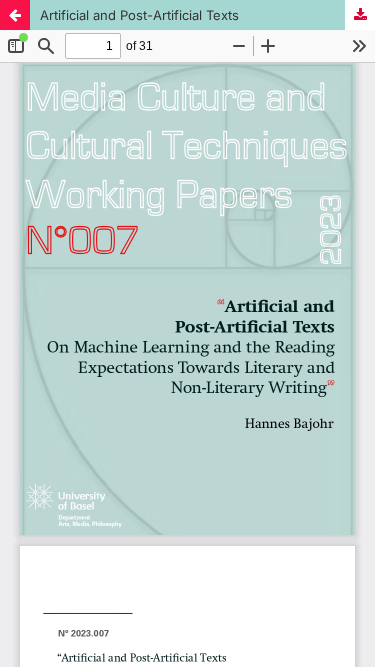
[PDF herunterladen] (360, 15)
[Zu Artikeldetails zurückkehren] (15, 15)
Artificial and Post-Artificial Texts (139, 15)
